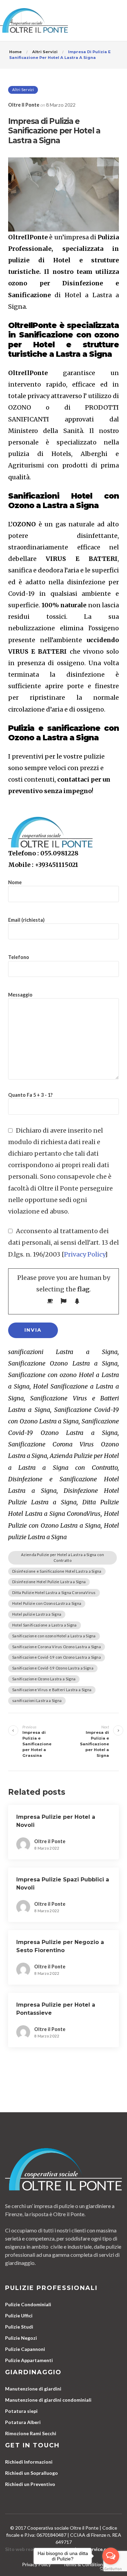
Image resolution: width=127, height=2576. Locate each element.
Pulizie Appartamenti (29, 2360)
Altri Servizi (23, 90)
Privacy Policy (84, 1254)
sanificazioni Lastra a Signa (37, 1700)
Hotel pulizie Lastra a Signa (37, 1614)
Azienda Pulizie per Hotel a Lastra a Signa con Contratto (62, 1557)
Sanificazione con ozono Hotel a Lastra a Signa (54, 1636)
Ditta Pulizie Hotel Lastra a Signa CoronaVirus (54, 1592)
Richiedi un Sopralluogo (31, 2473)
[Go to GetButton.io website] (111, 2569)
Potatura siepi (21, 2411)
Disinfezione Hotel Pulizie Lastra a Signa (49, 1582)
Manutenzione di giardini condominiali (48, 2400)
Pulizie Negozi (21, 2338)
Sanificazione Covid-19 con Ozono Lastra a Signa (57, 1657)
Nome (15, 882)
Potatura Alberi (23, 2422)
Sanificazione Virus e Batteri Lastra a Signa (52, 1690)
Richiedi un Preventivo (30, 2484)
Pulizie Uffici (19, 2316)
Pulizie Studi (19, 2327)
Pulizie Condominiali (28, 2304)
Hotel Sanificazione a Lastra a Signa (45, 1625)
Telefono (19, 957)
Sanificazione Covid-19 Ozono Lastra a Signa (53, 1668)
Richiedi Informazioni (29, 2462)
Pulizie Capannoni (25, 2349)
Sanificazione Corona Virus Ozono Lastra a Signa (57, 1647)
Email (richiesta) (26, 920)
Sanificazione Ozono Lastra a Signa (44, 1679)
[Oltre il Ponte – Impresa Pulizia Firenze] (34, 20)
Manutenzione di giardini (33, 2389)
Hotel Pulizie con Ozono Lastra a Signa (47, 1603)
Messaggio (20, 995)
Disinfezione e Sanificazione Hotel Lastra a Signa (57, 1571)
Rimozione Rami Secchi (31, 2433)
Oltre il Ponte (24, 105)
